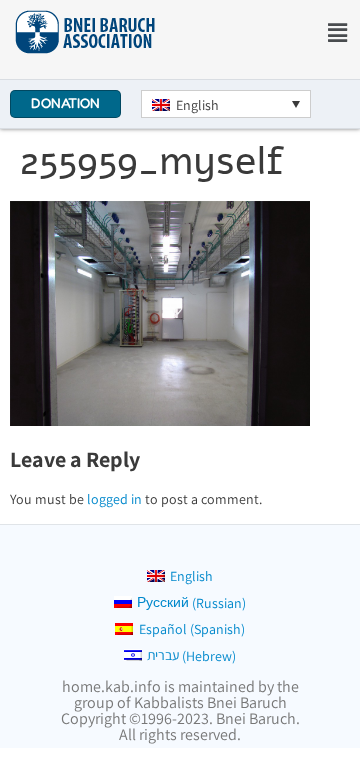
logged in (114, 499)
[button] (338, 32)
